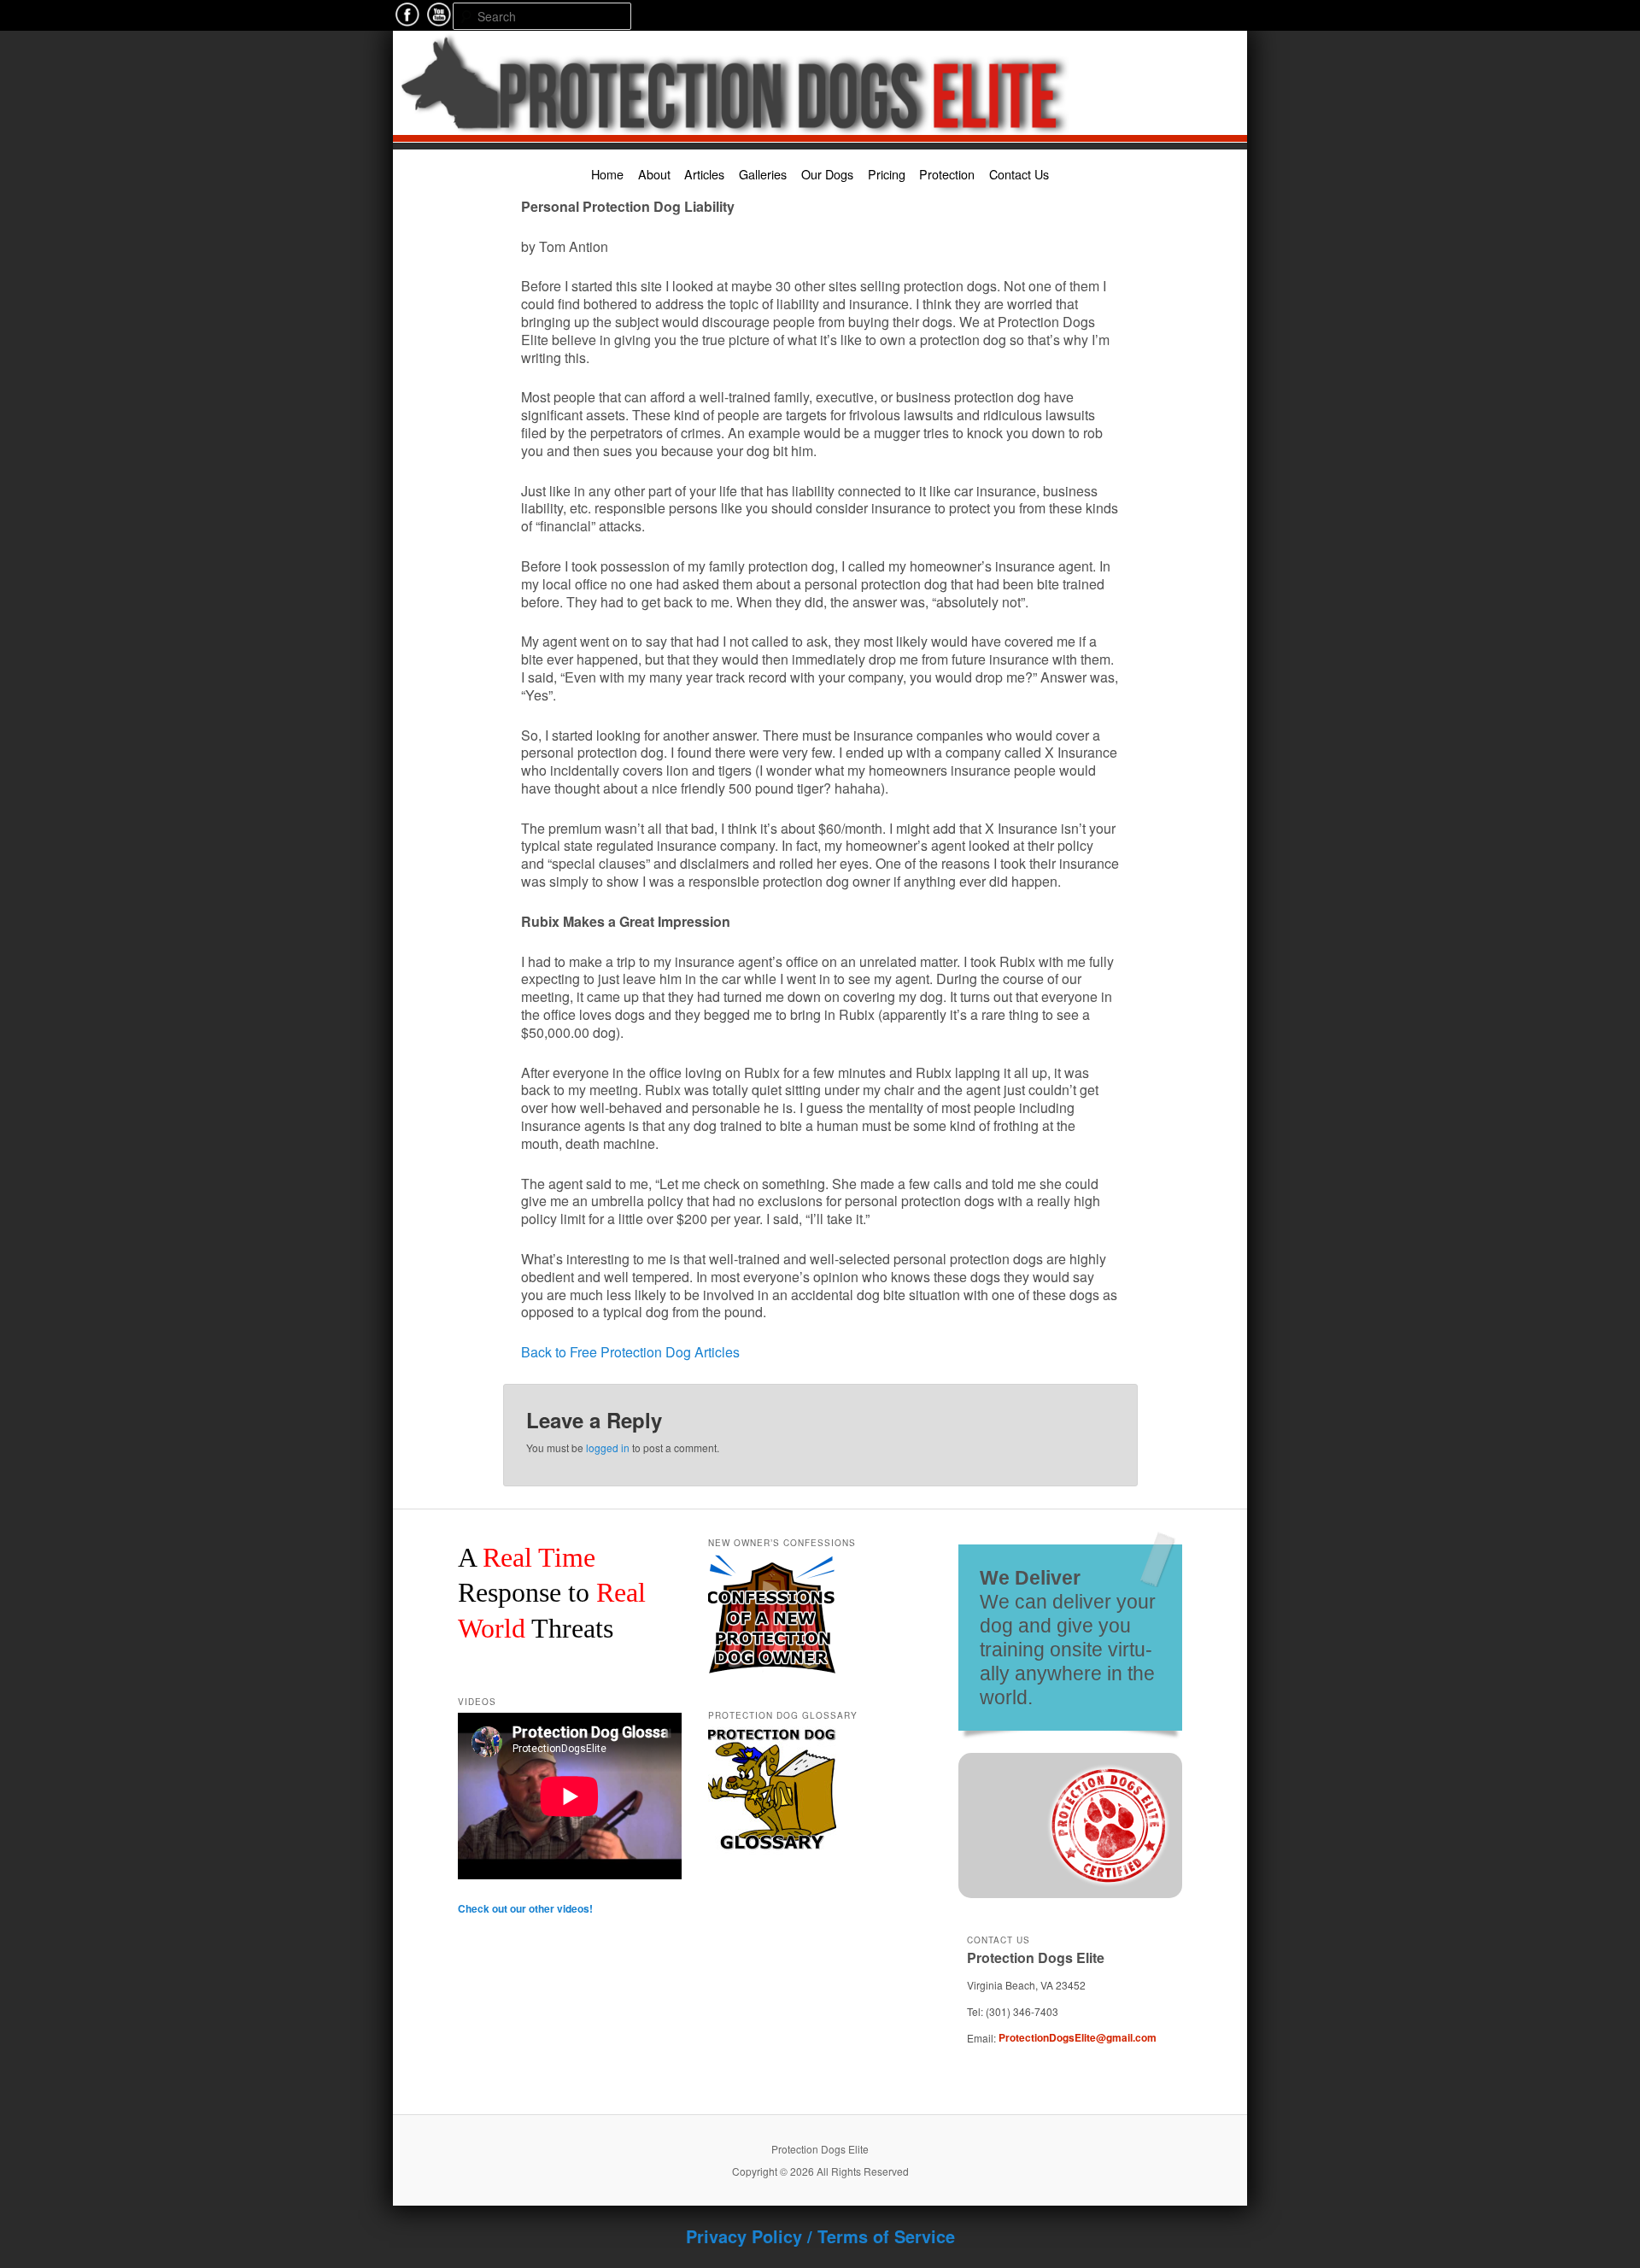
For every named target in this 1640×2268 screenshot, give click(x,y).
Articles (704, 174)
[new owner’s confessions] (772, 1562)
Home (607, 174)
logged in (608, 1448)
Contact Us (1019, 174)
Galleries (763, 174)
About (654, 174)
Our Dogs (827, 174)
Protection (947, 174)
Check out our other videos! (525, 1908)
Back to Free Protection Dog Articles (630, 1352)
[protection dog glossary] (772, 1734)
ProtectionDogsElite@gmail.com (1078, 2037)
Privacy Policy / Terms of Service (820, 2236)
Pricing (887, 174)
